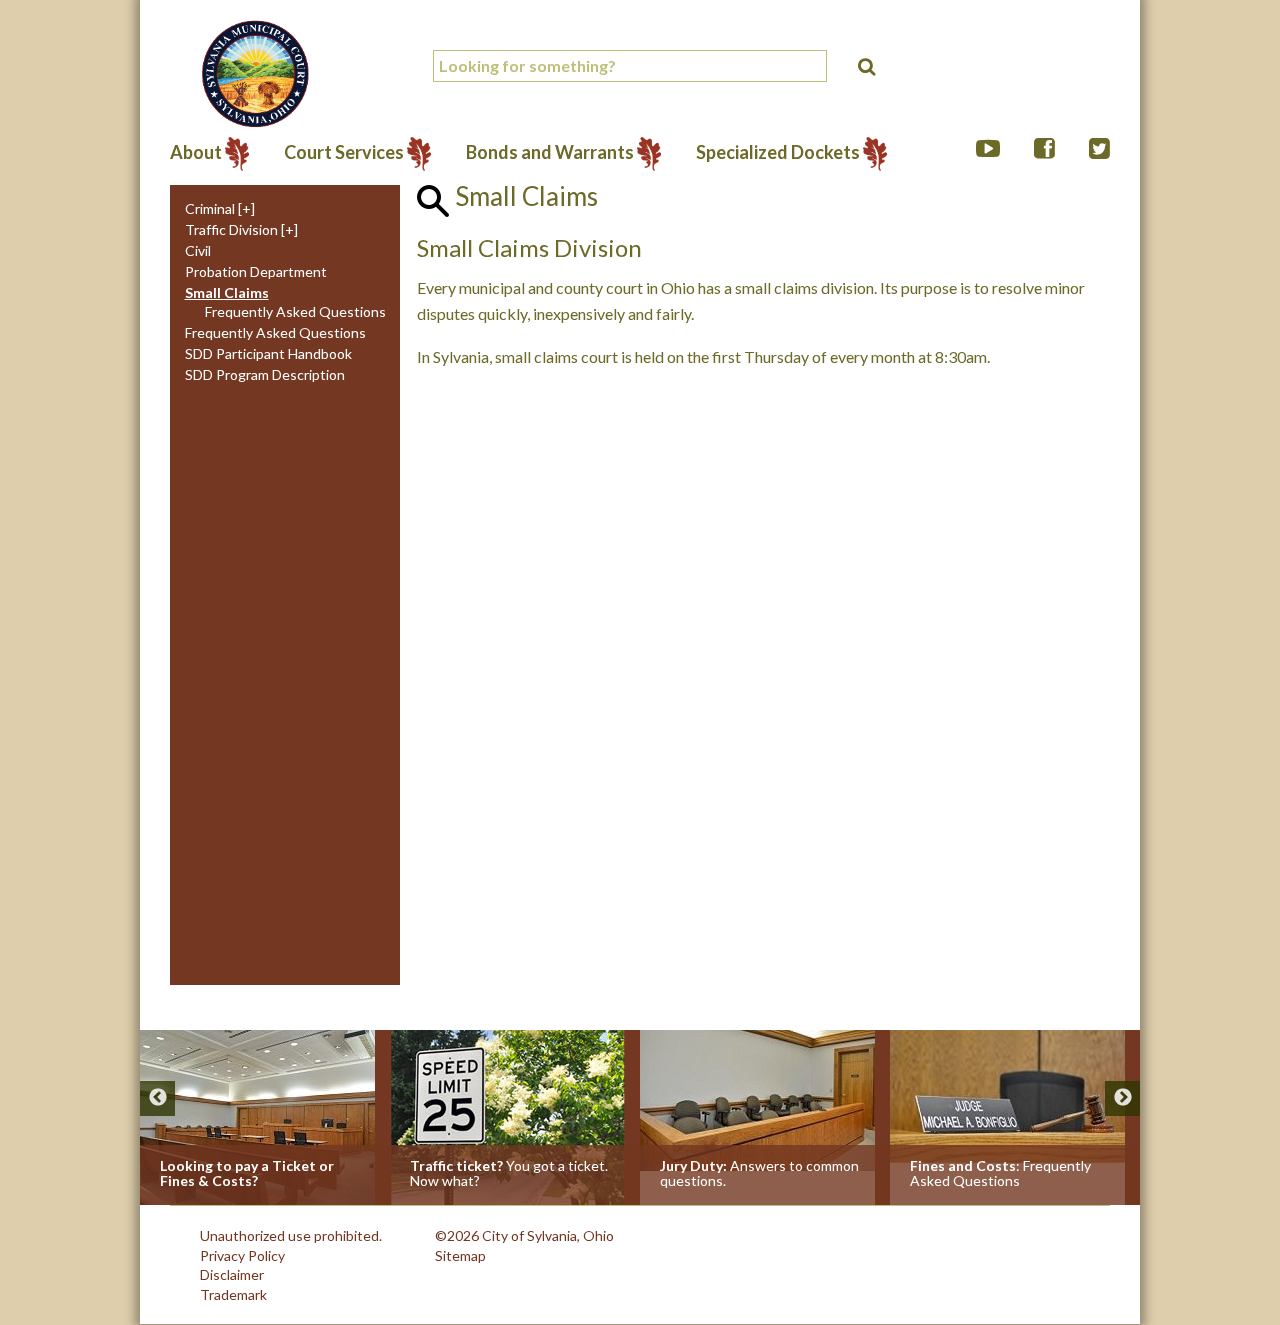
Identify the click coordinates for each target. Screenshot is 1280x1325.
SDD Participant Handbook (268, 354)
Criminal (210, 209)
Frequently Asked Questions (295, 312)
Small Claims (227, 293)
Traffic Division (231, 230)
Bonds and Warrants (550, 154)
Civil (198, 251)
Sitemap (460, 1255)
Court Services (344, 154)
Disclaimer (232, 1274)
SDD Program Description (265, 375)
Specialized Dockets (778, 154)
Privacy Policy (242, 1255)
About (196, 154)
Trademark (233, 1294)
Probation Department (256, 272)
